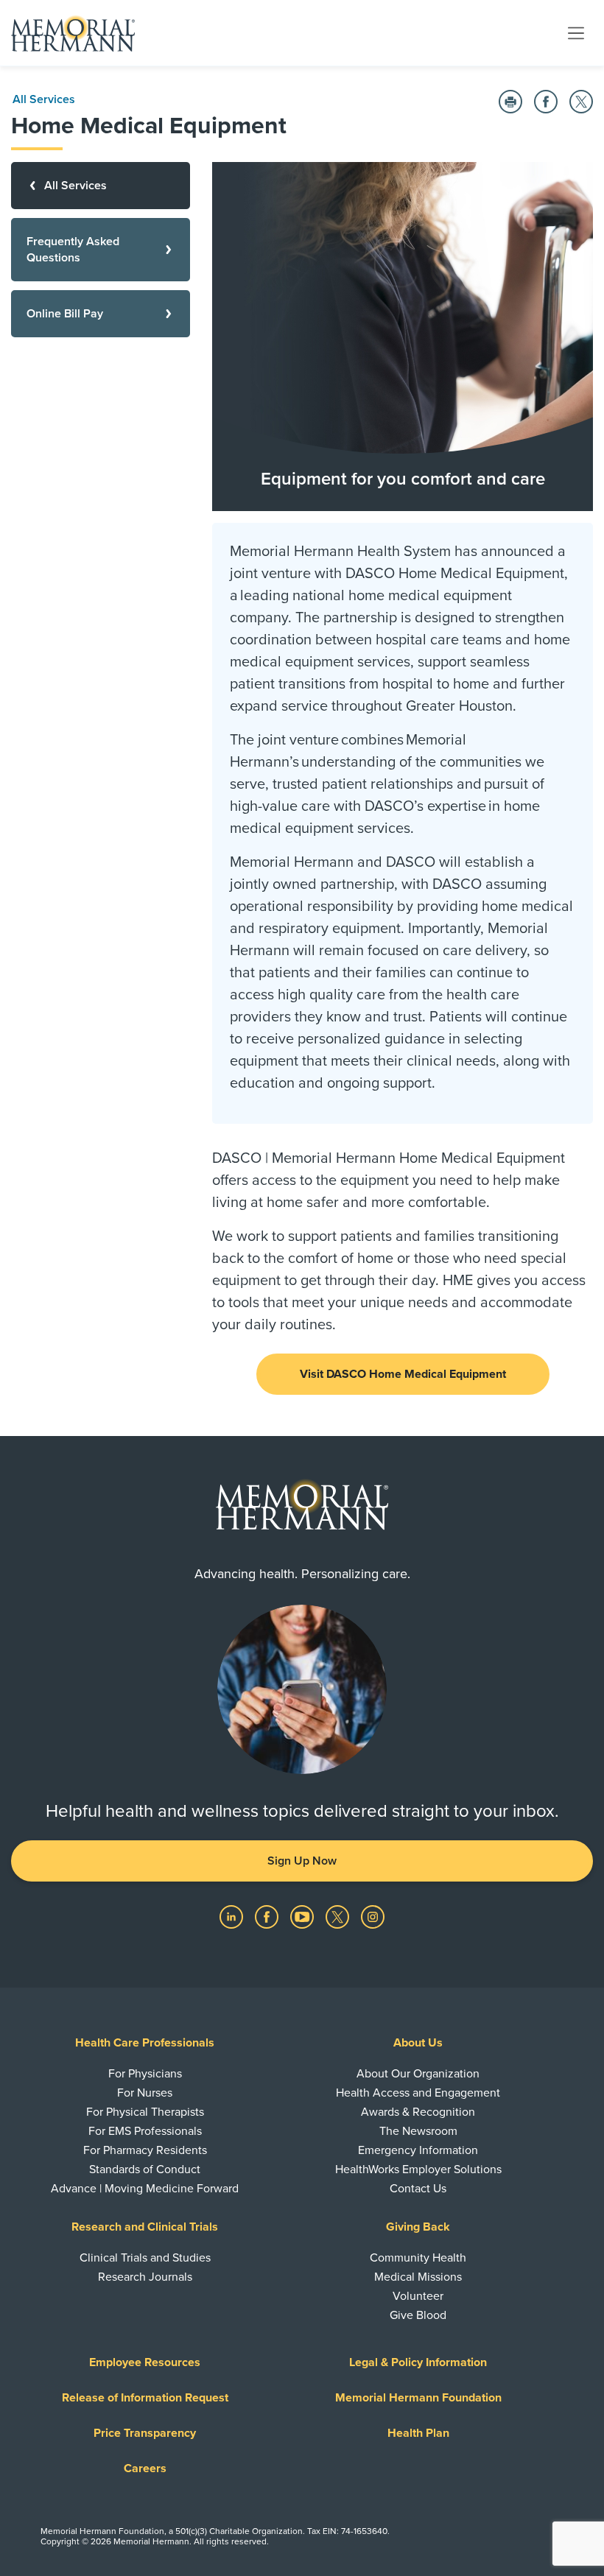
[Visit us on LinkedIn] (233, 1916)
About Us (418, 2043)
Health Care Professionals (145, 2043)
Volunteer (418, 2296)
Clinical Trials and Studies (145, 2258)
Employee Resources (145, 2362)
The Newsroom (418, 2131)
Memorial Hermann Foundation (418, 2398)
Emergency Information (418, 2150)
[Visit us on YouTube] (303, 1916)
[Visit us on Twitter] (339, 1916)
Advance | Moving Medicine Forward (145, 2189)
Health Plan (418, 2433)
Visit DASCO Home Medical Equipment (403, 1374)
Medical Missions (418, 2277)
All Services (44, 99)
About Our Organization (418, 2074)
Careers (145, 2468)
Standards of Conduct (145, 2169)
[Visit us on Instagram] (373, 1916)
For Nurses (145, 2093)
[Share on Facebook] (546, 102)
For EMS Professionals (145, 2131)
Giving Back (418, 2227)
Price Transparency (145, 2433)
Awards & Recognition (418, 2112)
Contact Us (418, 2189)
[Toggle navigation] (576, 32)
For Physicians (145, 2074)
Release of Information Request (145, 2398)
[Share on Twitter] (581, 102)
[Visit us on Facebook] (268, 1916)
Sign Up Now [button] (302, 1861)
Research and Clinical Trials (145, 2227)
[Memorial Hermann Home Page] (73, 33)
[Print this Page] (510, 102)
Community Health (418, 2258)
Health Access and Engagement (418, 2093)
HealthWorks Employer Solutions (418, 2169)
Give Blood (418, 2315)
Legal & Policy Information (418, 2362)
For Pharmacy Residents (145, 2150)
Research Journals (145, 2277)
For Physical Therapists (145, 2112)
